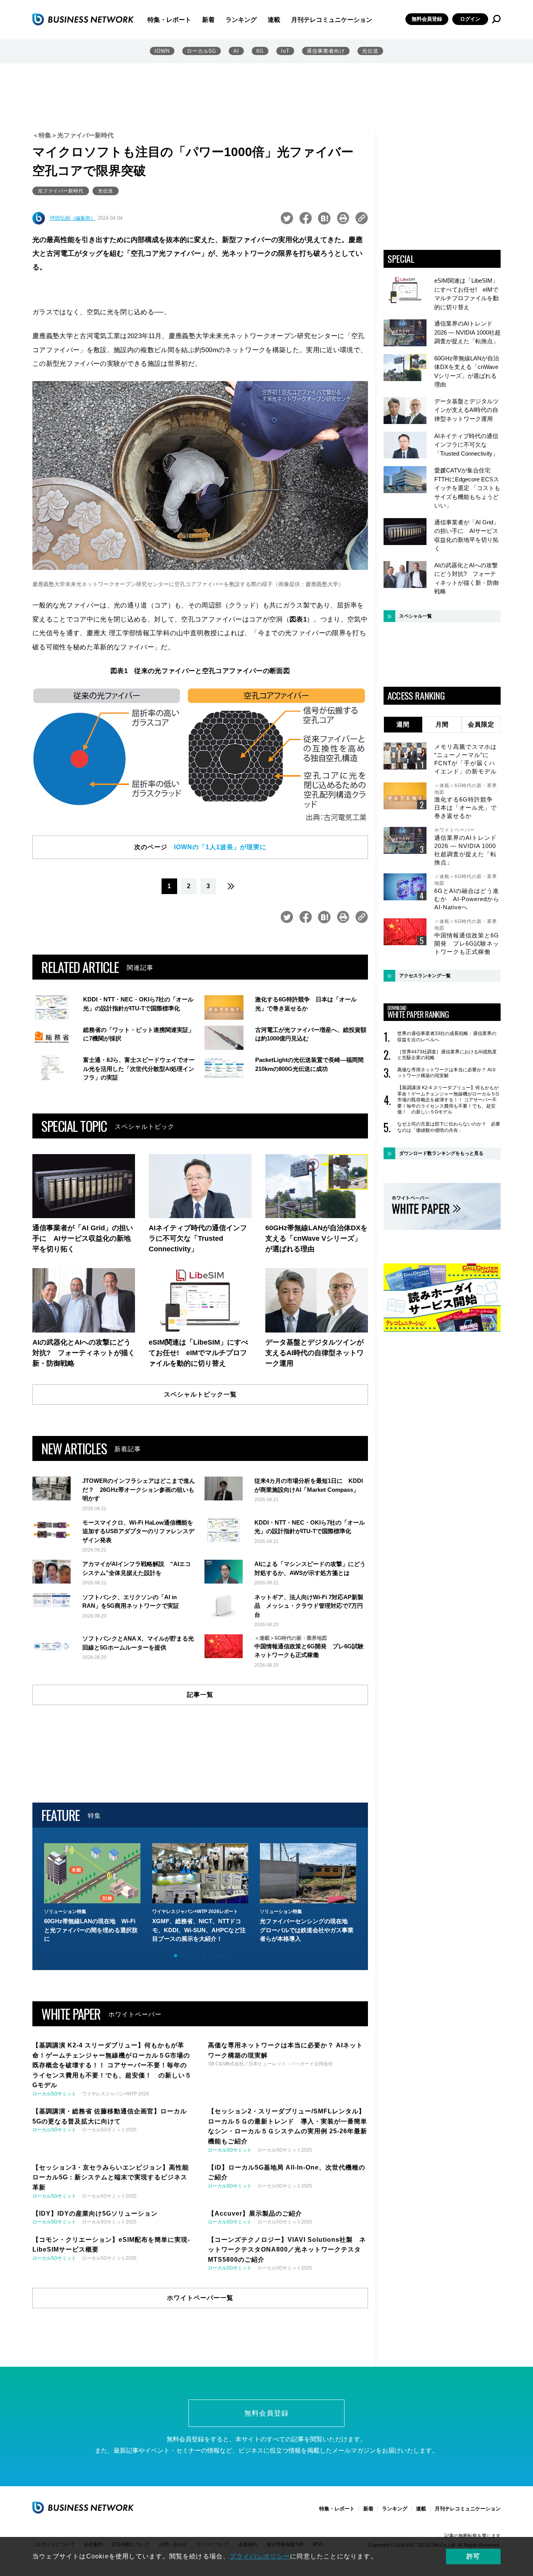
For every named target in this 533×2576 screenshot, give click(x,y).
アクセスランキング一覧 (425, 976)
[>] (231, 886)
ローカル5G (202, 51)
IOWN (162, 51)
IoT (285, 51)
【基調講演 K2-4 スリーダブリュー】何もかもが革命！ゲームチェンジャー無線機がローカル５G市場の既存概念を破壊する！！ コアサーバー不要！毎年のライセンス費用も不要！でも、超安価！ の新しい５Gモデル (448, 1100)
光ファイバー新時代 (61, 191)
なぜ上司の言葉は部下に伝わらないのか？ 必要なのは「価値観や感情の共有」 (449, 1127)
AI (236, 51)
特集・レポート (169, 20)
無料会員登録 (427, 19)
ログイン (470, 19)
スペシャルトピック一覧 (200, 1394)
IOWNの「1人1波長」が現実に (220, 847)
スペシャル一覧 (416, 616)
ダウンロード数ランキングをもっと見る (441, 1153)
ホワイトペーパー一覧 (200, 2298)
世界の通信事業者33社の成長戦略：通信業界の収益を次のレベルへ (447, 1037)
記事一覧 (200, 1695)
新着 (208, 20)
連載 (274, 20)
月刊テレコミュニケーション (332, 20)
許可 (473, 2556)
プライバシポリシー (260, 2556)
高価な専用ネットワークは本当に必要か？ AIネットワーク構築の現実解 (447, 1073)
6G (260, 51)
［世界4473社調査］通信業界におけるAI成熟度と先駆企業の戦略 (447, 1055)
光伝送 (370, 51)
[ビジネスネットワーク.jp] (83, 19)
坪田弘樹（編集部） (73, 218)
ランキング (241, 20)
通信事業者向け (326, 51)
